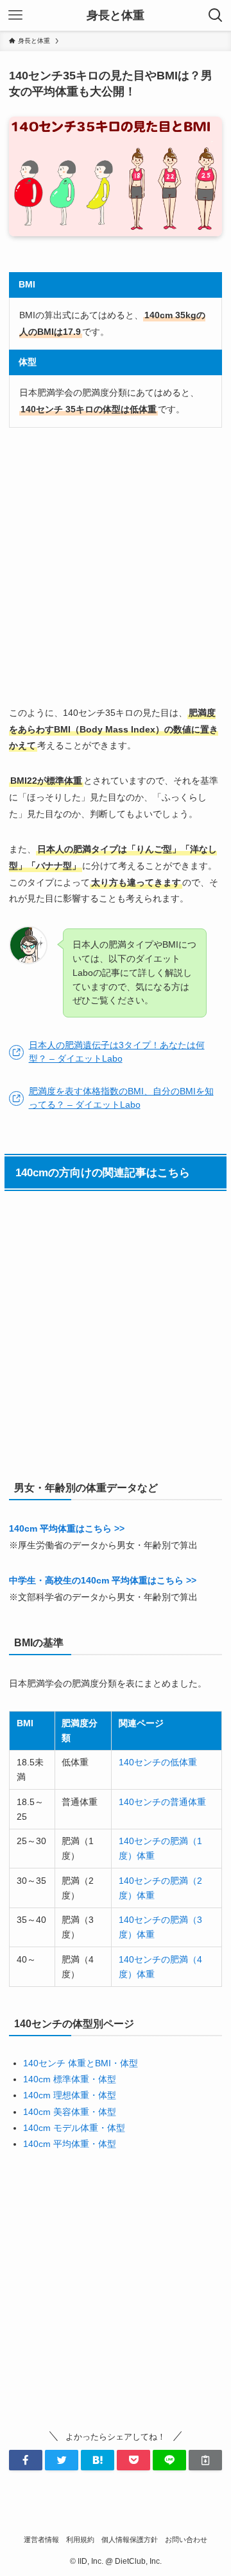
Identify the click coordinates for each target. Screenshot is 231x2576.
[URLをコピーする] (205, 2460)
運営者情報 (41, 2540)
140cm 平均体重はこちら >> (67, 1528)
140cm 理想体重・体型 (70, 2095)
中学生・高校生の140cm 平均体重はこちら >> (103, 1580)
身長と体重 (116, 15)
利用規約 (80, 2540)
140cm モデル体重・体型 (74, 2128)
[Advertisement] (116, 566)
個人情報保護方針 (130, 2540)
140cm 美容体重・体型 (70, 2112)
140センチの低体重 (158, 1762)
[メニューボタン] (15, 15)
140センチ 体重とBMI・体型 (81, 2063)
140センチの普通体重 (162, 1802)
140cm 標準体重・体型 (70, 2079)
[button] (26, 2460)
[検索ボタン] (216, 15)
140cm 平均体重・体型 (70, 2144)
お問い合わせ (186, 2540)
